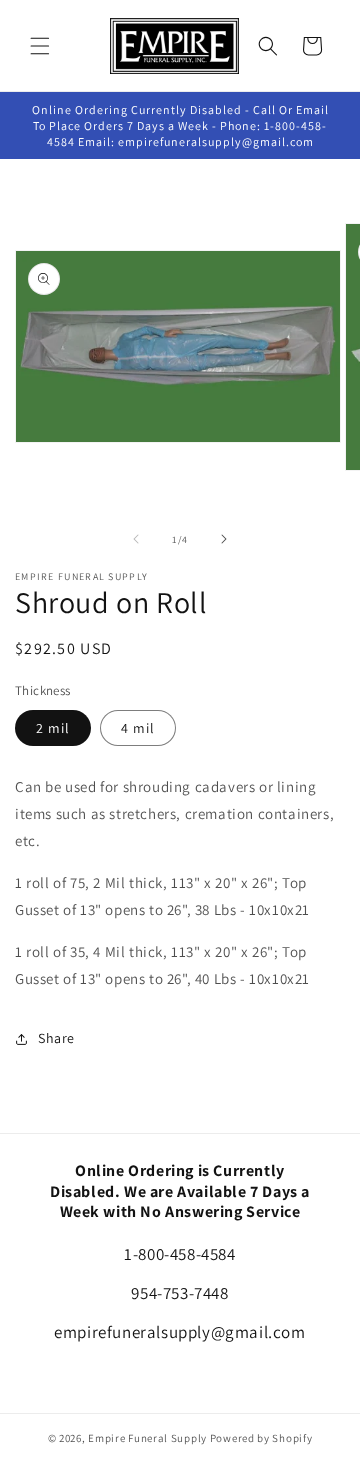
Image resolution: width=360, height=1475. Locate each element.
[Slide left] (136, 539)
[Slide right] (224, 539)
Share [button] (56, 1038)
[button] (40, 46)
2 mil (53, 728)
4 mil (138, 728)
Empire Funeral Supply (147, 1438)
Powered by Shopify (261, 1438)
